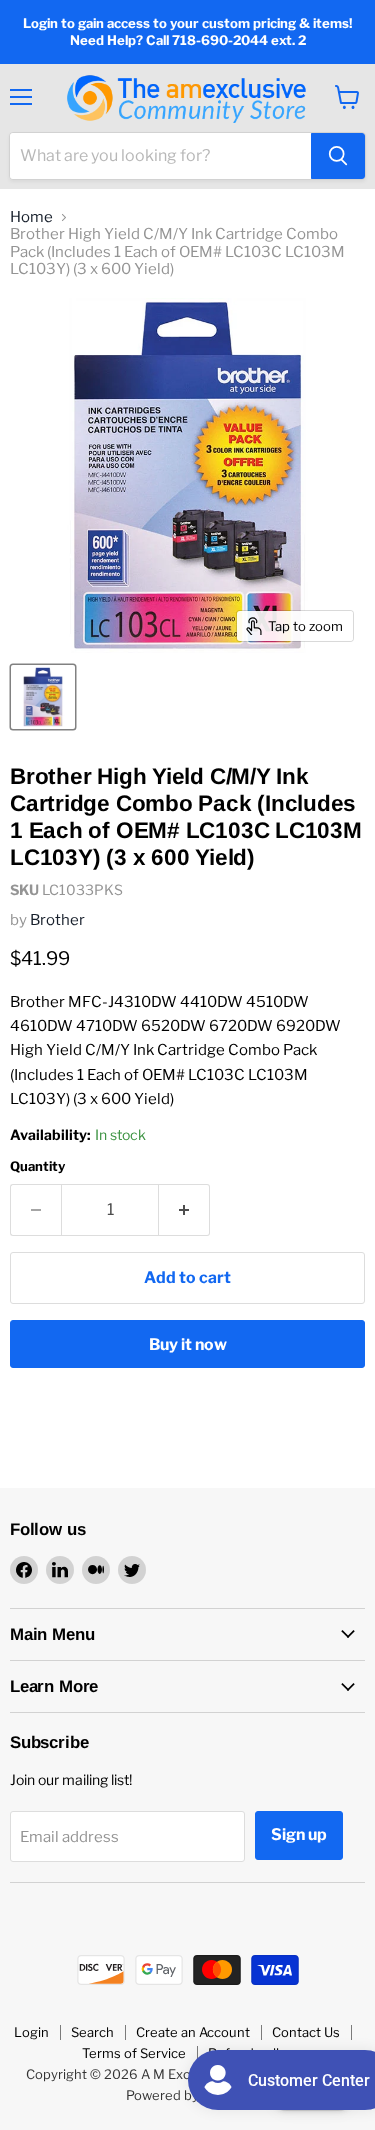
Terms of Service (134, 2053)
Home (31, 217)
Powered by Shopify (187, 2095)
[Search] (338, 156)
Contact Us (306, 2032)
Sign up (299, 1834)
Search (92, 2032)
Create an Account (193, 2032)
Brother (57, 920)
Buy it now (188, 1344)
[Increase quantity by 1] (184, 1210)
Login (31, 2032)
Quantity (37, 1166)
